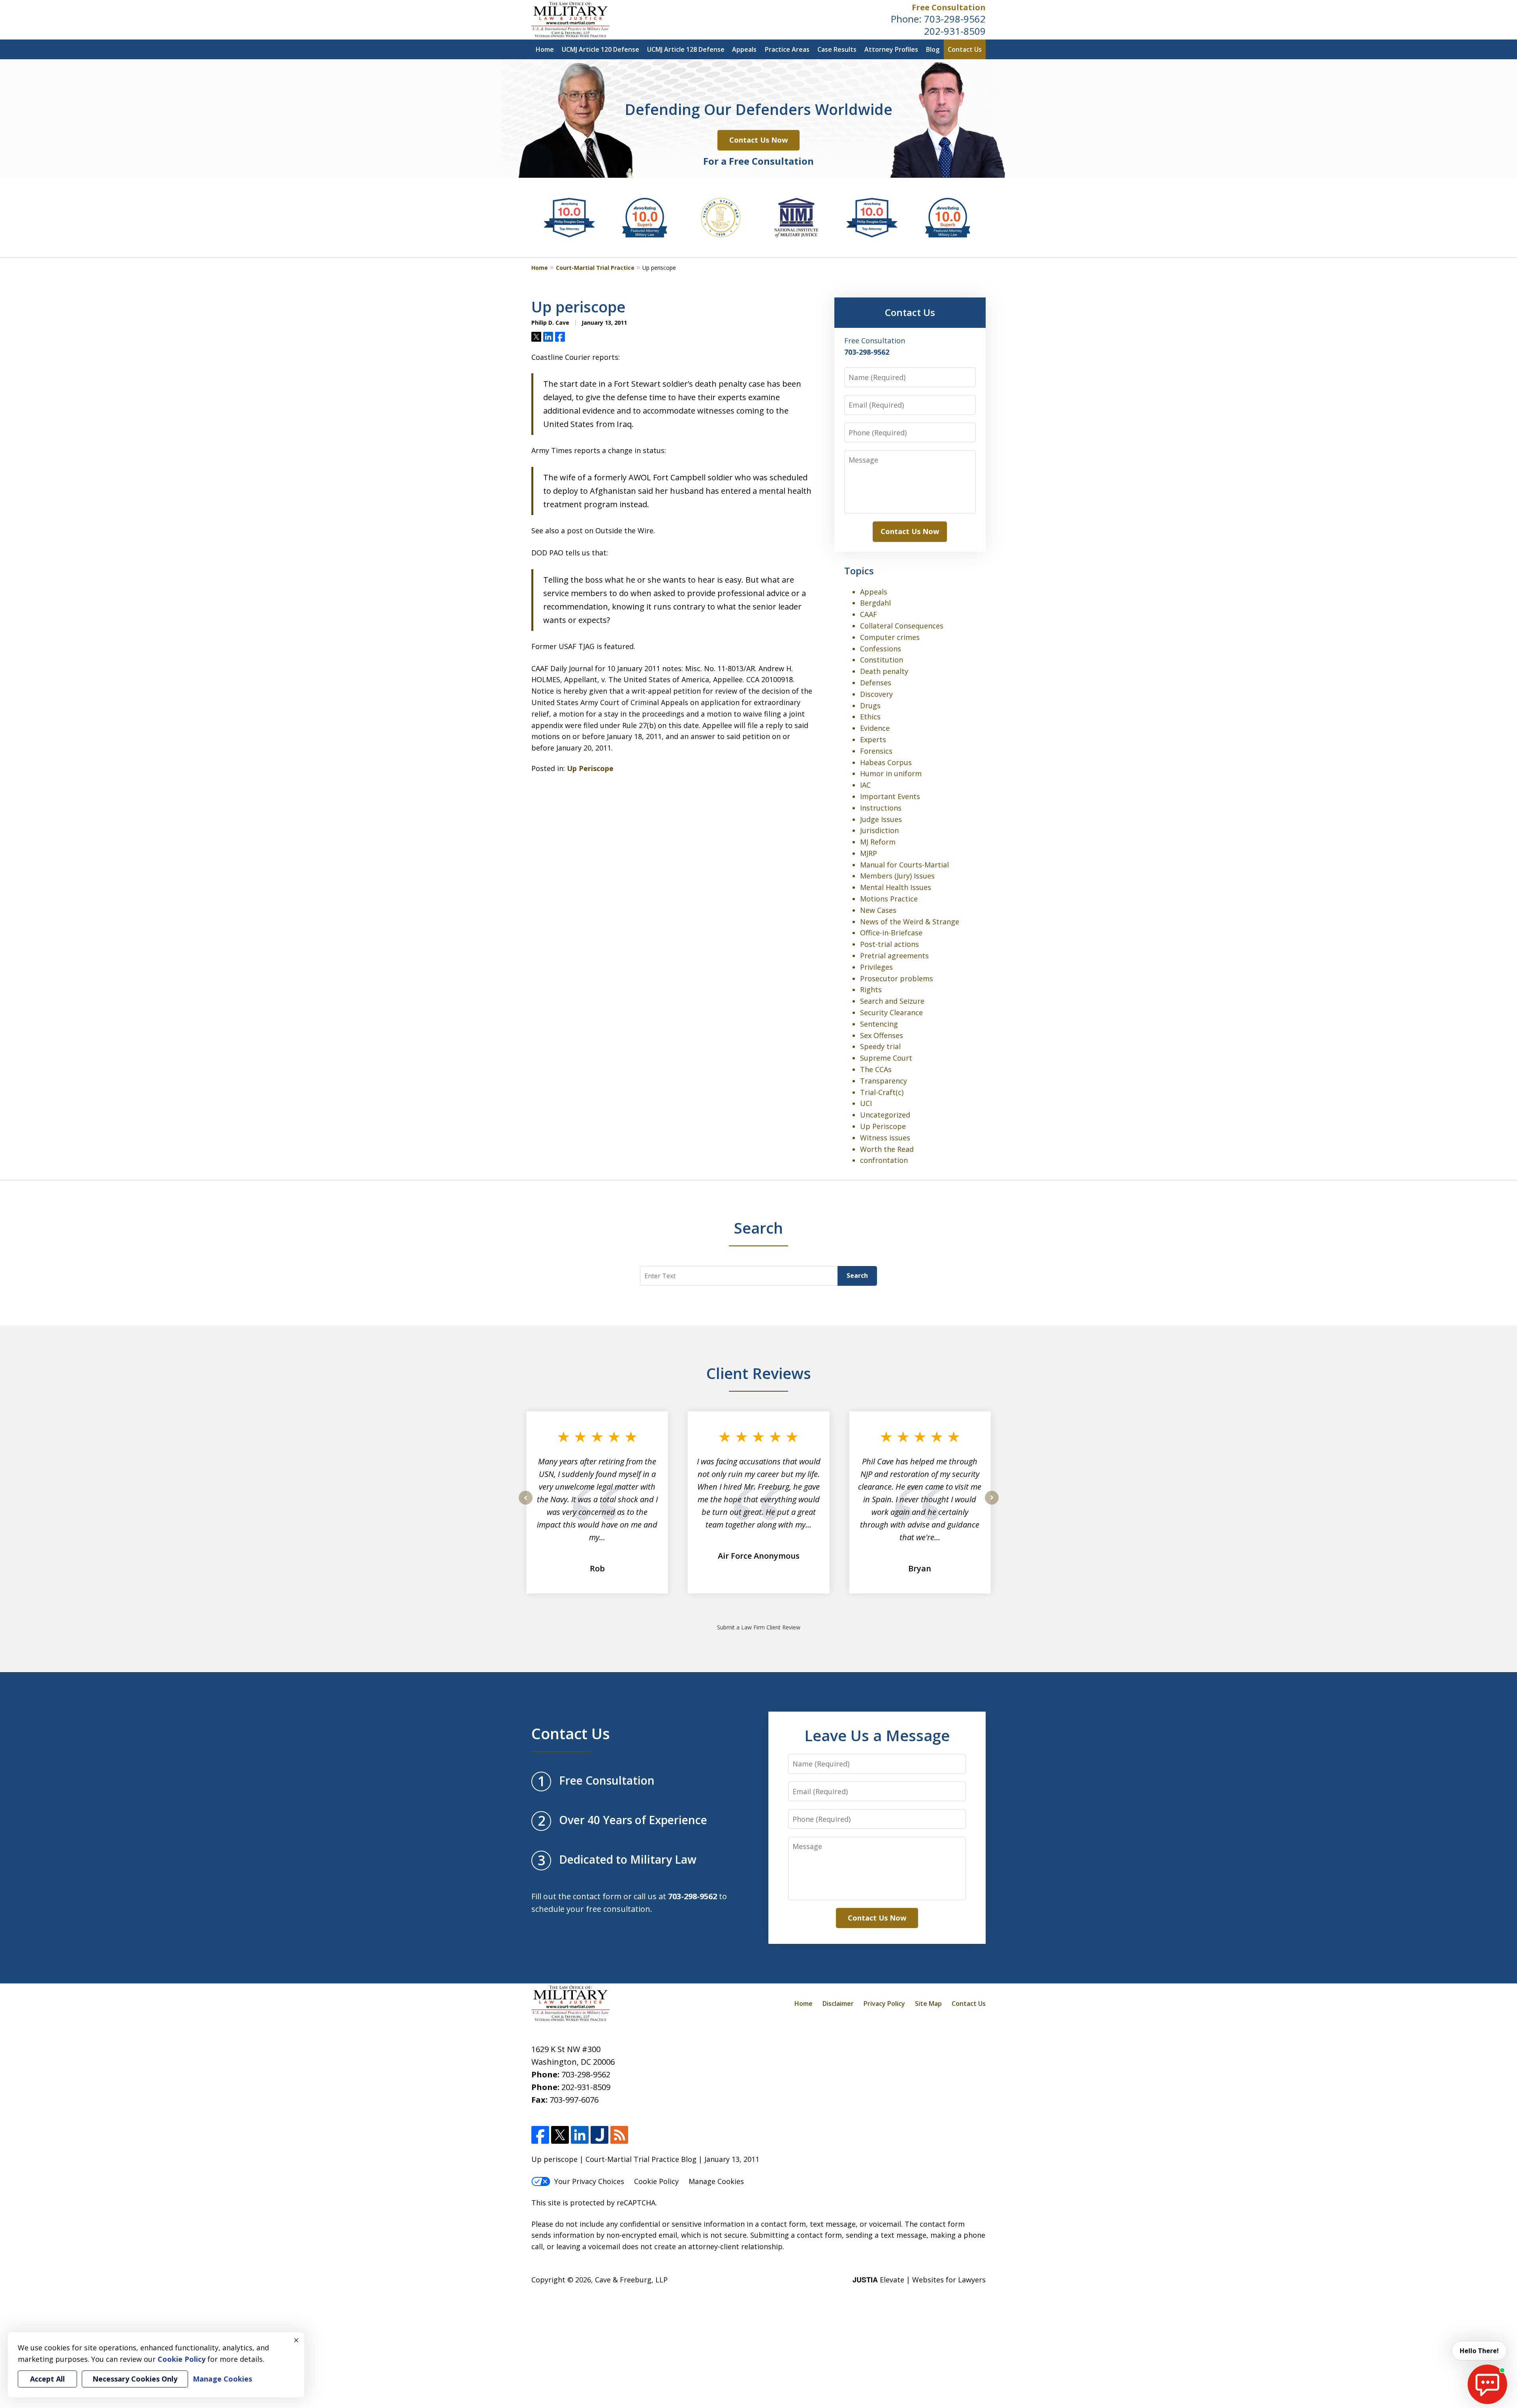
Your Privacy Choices (589, 2181)
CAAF (869, 614)
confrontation (884, 1160)
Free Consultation (949, 7)
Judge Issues (881, 819)
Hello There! (1479, 2351)
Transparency (884, 1081)
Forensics (876, 751)
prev (526, 1504)
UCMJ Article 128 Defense (686, 49)
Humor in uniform (891, 773)
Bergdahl (875, 603)
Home (545, 49)
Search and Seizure (892, 1001)
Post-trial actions (889, 944)
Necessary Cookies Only (135, 2379)
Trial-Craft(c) (882, 1092)
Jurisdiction (879, 830)
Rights (871, 990)
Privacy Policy (884, 2004)
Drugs (870, 705)
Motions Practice (889, 899)
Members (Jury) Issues (897, 876)
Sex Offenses (882, 1035)
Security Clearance (891, 1012)
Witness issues (885, 1138)
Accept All (47, 2379)
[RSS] (619, 2135)
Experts (873, 739)
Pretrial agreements (894, 956)
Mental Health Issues (896, 887)
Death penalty (884, 671)
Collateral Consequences (902, 626)
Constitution (882, 660)
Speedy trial (880, 1046)
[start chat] (1487, 2384)
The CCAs (876, 1069)
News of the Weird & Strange (910, 922)
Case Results (837, 49)
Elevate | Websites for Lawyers (919, 2280)
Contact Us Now (758, 140)
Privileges (876, 967)
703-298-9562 (955, 19)
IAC (865, 785)
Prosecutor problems (897, 978)
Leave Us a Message (877, 1735)
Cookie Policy (656, 2181)
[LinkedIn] (580, 2135)
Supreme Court (886, 1058)
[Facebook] (540, 2135)
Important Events (890, 796)
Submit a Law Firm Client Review (759, 1627)
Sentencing (879, 1024)
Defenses (876, 683)
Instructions (881, 808)
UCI (866, 1103)
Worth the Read (887, 1149)
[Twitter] (560, 2135)
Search (857, 1275)
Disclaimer (838, 2004)
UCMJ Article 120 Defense (600, 49)
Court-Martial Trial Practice (595, 268)
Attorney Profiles (891, 49)
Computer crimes (890, 637)
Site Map (928, 2004)
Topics (859, 571)
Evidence (875, 728)
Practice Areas (787, 49)
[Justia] (599, 2135)
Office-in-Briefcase (891, 933)
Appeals (744, 49)
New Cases (878, 910)
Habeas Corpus (886, 762)
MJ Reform (878, 842)
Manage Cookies (716, 2181)
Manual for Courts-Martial (904, 865)
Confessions (881, 649)
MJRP (869, 853)
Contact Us (965, 49)
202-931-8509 (955, 31)
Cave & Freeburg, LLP (631, 2280)
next (992, 1504)
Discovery (876, 694)
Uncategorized (885, 1115)
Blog (933, 49)
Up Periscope (590, 768)
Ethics (870, 717)
